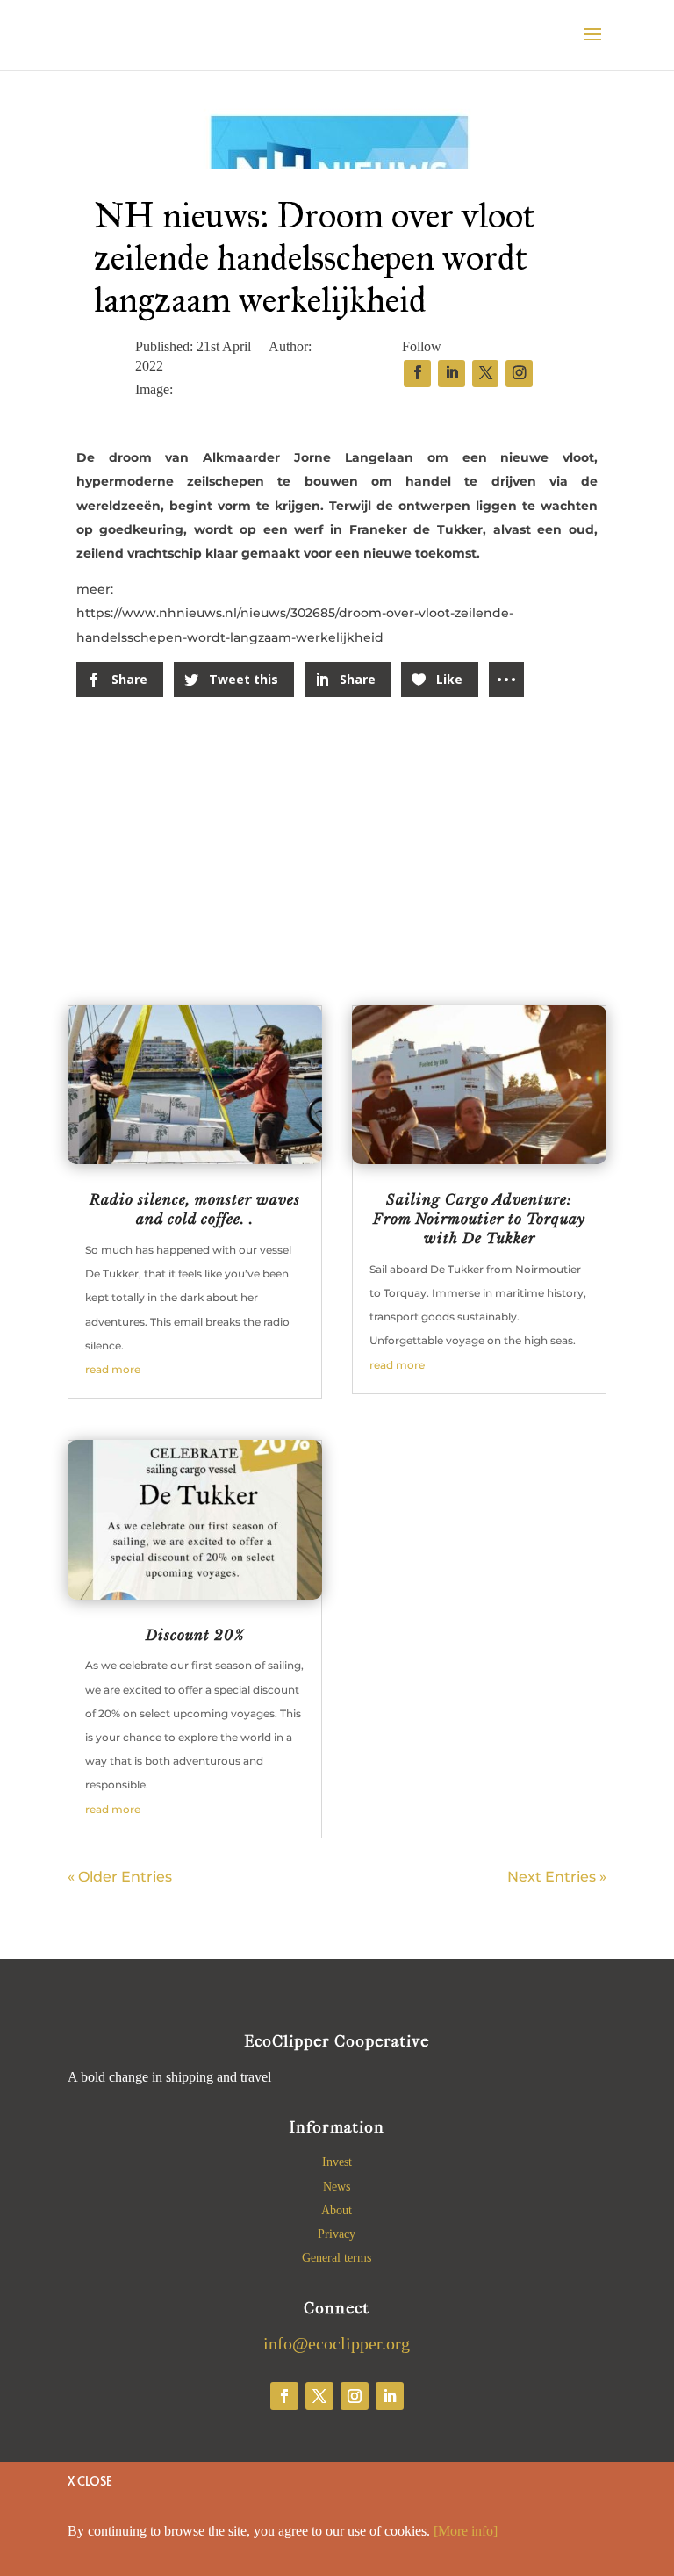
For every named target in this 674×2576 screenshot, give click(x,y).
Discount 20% (195, 1635)
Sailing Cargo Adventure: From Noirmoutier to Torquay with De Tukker (479, 1219)
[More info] (466, 2531)
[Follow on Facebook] (284, 2396)
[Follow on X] (319, 2396)
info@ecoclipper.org (337, 2343)
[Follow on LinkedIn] (390, 2396)
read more (113, 1369)
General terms (337, 2258)
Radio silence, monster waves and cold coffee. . (195, 1209)
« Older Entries (120, 1877)
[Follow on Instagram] (355, 2396)
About (337, 2210)
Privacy (337, 2234)
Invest (337, 2162)
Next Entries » (557, 1877)
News (337, 2187)
